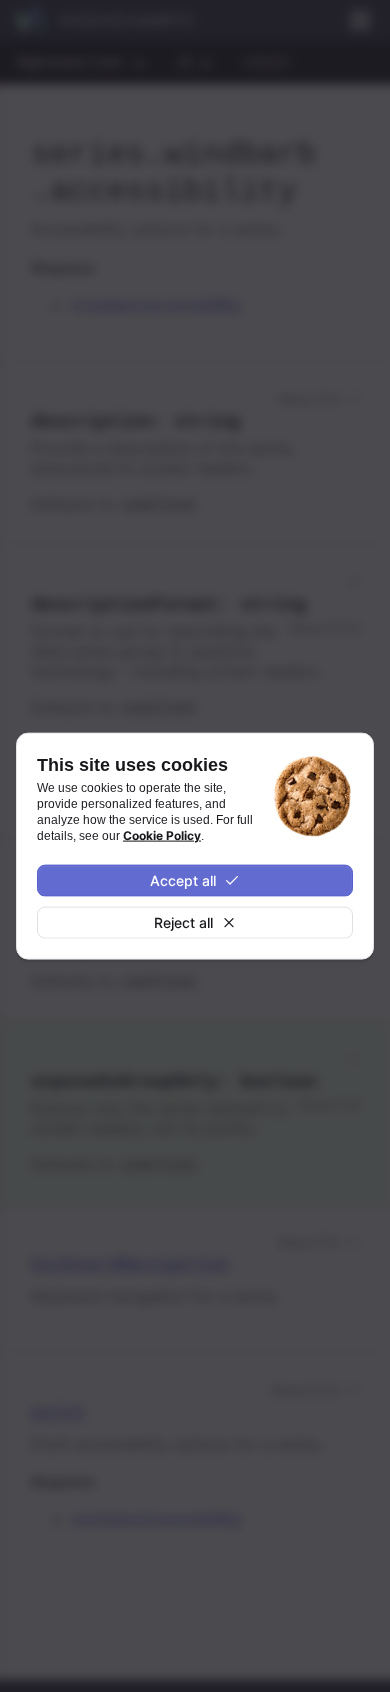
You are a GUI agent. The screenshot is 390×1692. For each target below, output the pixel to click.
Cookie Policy (162, 835)
